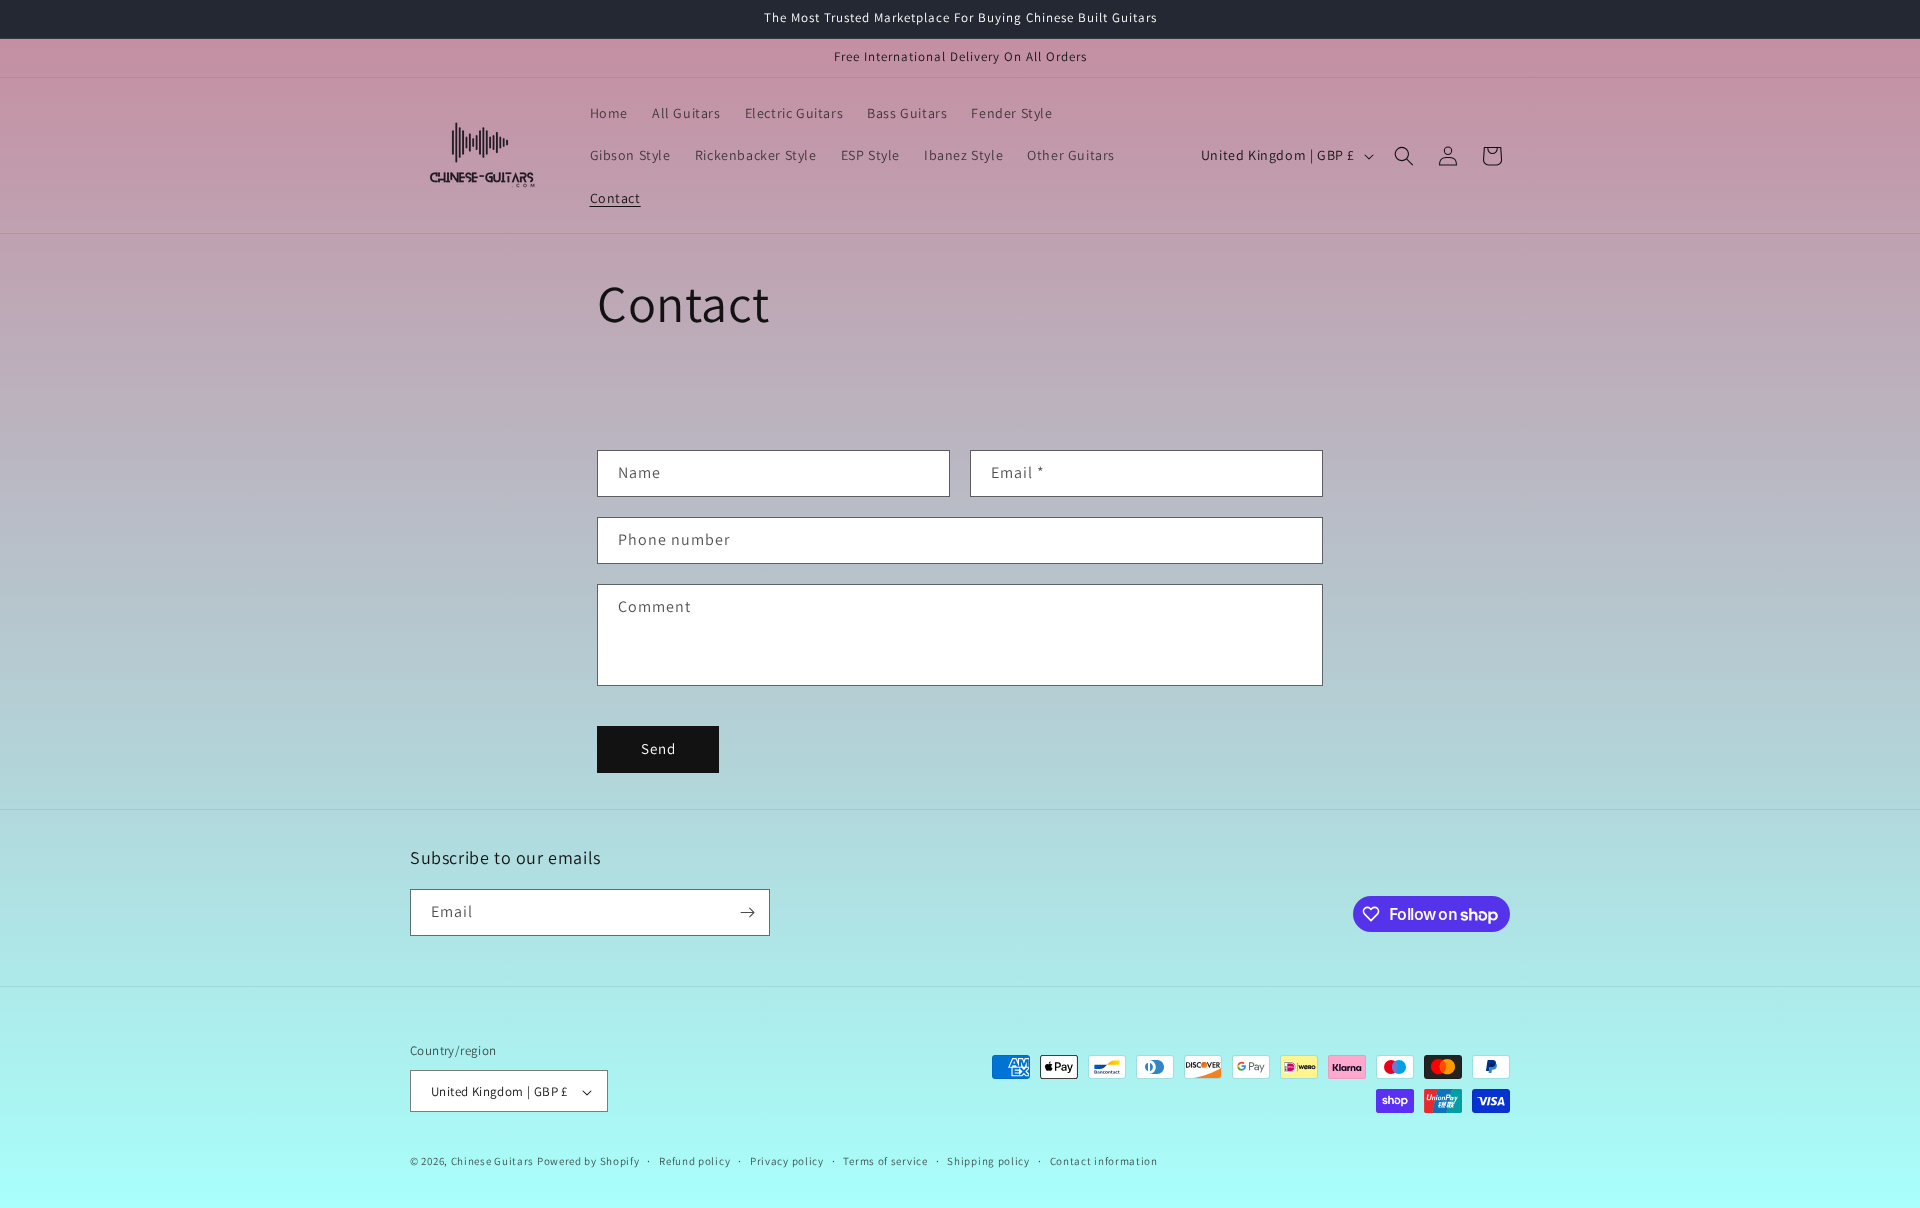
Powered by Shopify (588, 1162)
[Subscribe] (747, 912)
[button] (1404, 156)
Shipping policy (988, 1161)
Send (658, 748)
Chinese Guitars (493, 1162)
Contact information (1104, 1161)
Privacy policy (787, 1161)
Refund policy (694, 1161)
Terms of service (885, 1161)
